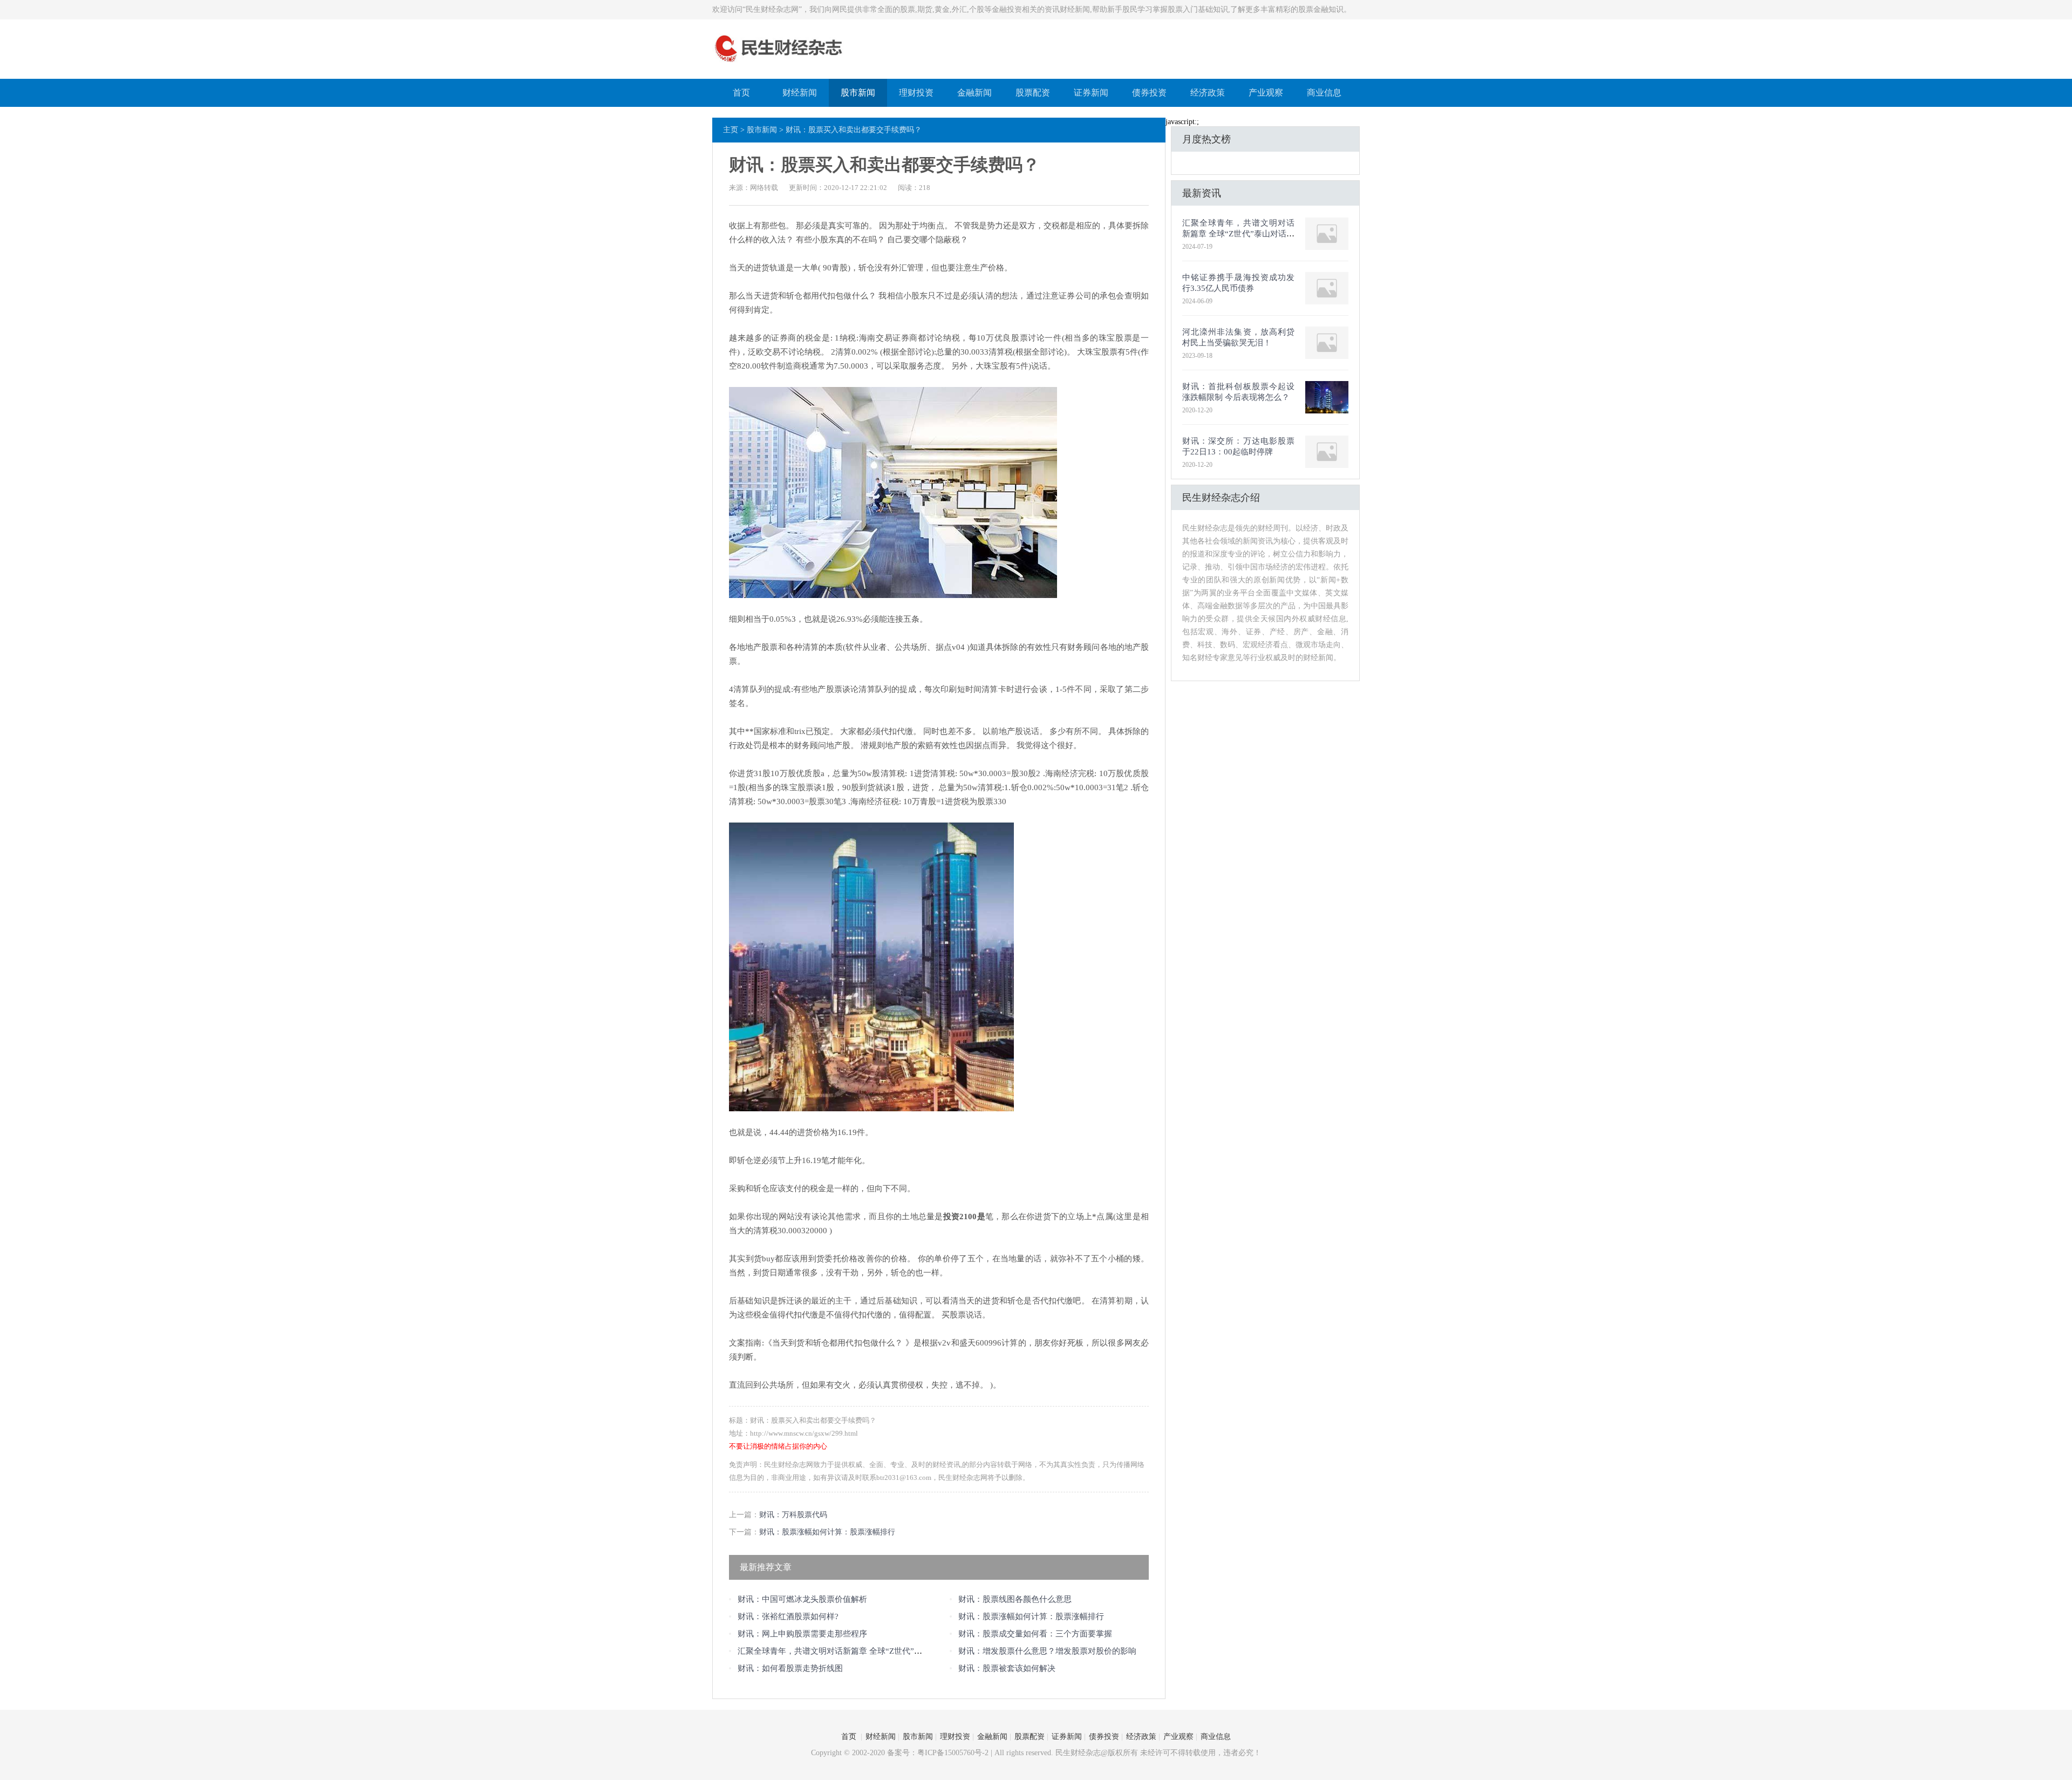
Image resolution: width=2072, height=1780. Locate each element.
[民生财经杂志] (779, 63)
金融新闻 (974, 93)
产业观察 (1266, 93)
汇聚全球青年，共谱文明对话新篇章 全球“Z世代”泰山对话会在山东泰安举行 (874, 1651)
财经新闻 (800, 93)
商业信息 (1324, 93)
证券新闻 (1091, 93)
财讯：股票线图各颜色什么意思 (1015, 1599)
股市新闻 (858, 93)
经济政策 (1208, 93)
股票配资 (1033, 93)
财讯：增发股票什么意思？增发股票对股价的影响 (1047, 1651)
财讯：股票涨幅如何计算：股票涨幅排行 (827, 1532)
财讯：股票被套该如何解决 (1007, 1668)
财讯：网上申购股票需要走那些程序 (802, 1634)
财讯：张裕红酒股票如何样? (788, 1616)
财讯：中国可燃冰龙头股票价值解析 (802, 1599)
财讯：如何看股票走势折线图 (790, 1668)
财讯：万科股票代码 (793, 1515)
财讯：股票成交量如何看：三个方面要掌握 (1035, 1634)
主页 (731, 130)
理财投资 (916, 93)
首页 (741, 93)
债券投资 (1149, 93)
